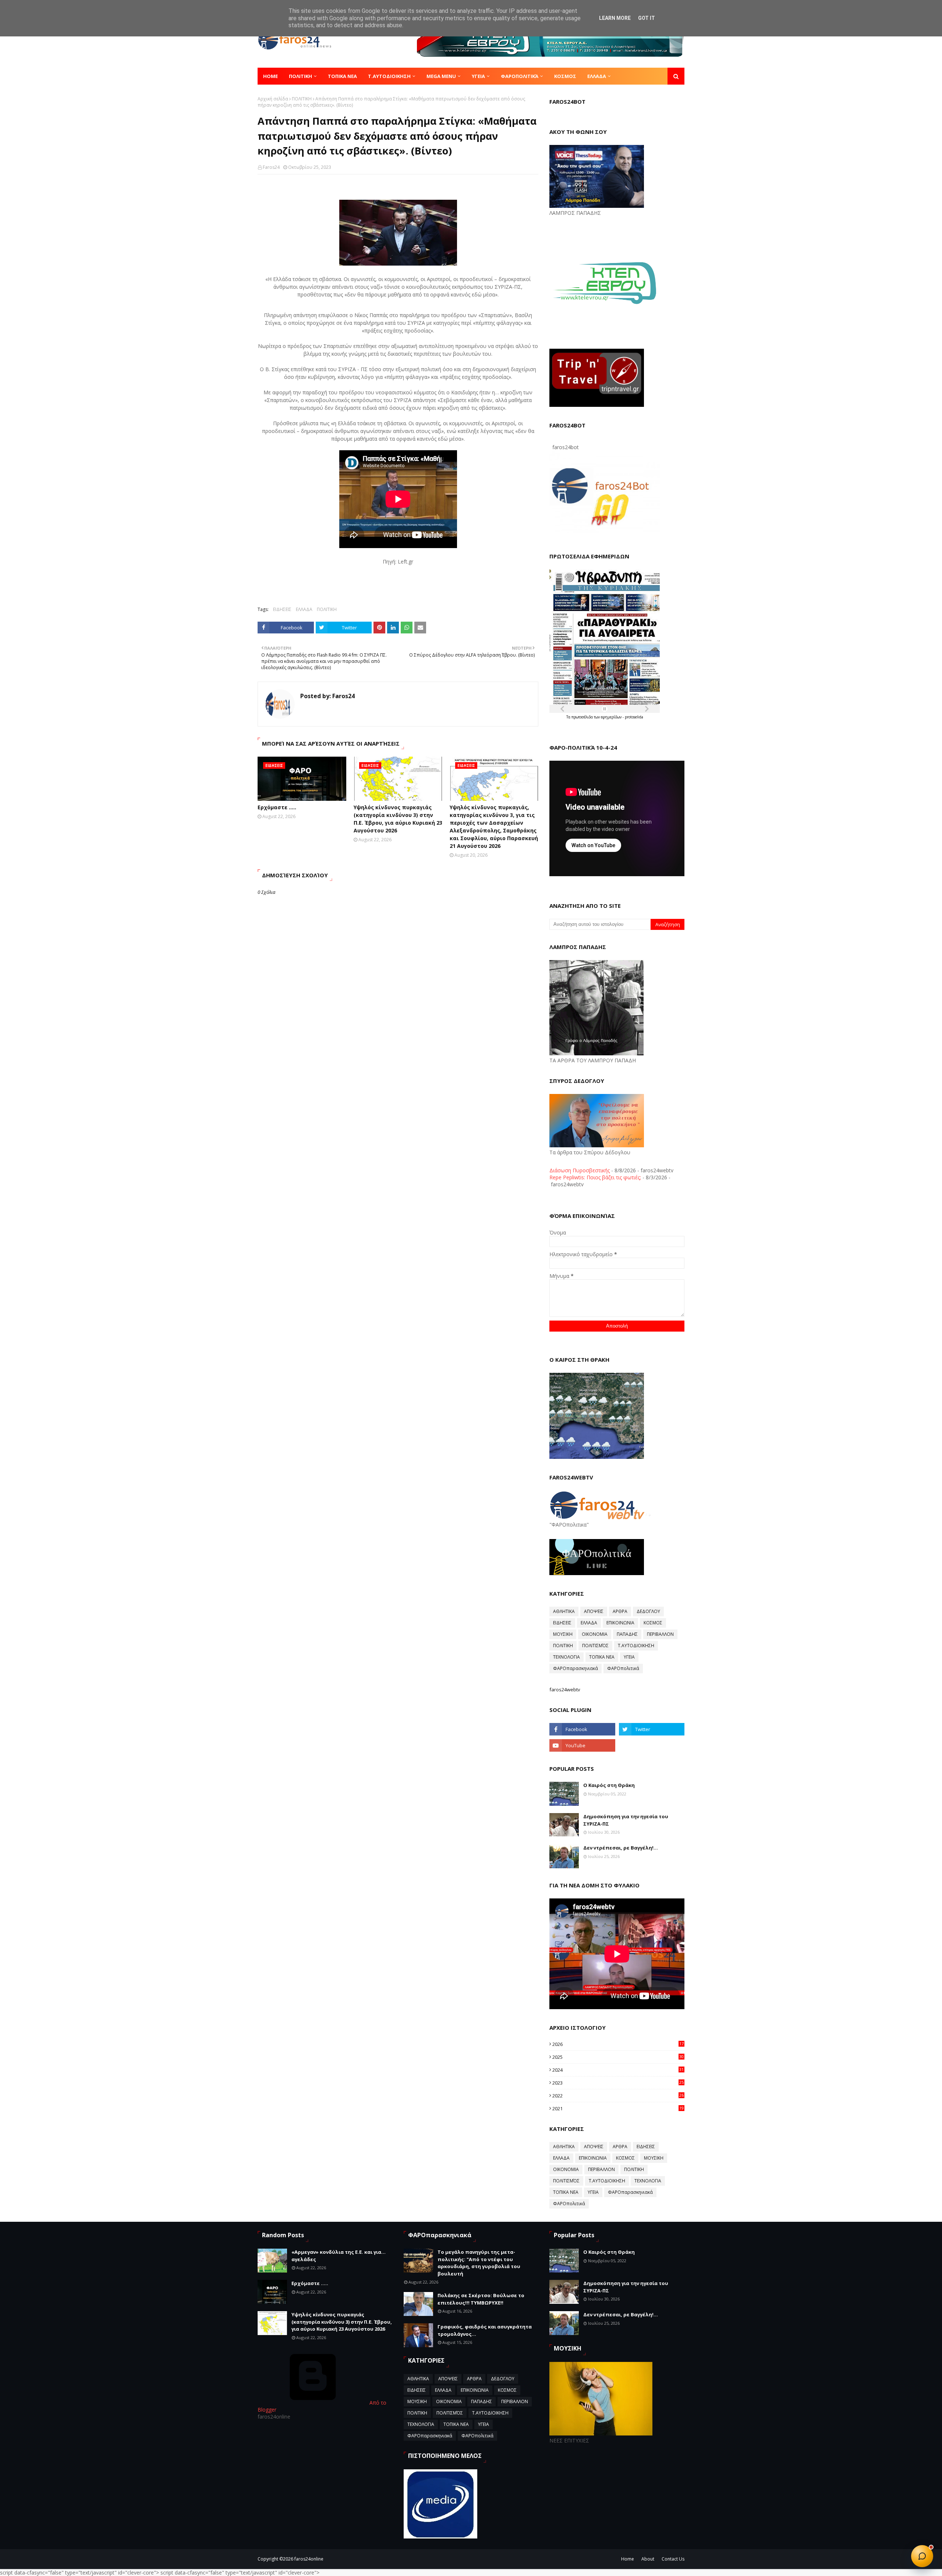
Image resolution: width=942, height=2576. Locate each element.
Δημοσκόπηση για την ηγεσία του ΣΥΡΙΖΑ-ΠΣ (626, 1820)
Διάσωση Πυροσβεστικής (580, 1170)
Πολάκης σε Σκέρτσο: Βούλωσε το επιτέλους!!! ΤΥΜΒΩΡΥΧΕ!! (481, 2299)
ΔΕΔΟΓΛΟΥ (648, 1611)
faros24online (309, 2559)
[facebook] (582, 1729)
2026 (618, 2044)
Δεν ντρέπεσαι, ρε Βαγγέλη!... (621, 1848)
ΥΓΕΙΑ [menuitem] (478, 76)
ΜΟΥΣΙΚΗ (563, 1634)
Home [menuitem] (270, 76)
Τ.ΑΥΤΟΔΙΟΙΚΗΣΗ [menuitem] (389, 76)
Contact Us (673, 2559)
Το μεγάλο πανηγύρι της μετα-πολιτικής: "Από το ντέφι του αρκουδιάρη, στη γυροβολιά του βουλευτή (479, 2263)
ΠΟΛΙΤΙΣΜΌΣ (595, 1646)
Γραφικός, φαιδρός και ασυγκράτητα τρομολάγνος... (485, 2330)
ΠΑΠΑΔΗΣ (627, 1634)
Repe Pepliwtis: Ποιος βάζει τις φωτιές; (595, 1177)
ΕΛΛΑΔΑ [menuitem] (597, 76)
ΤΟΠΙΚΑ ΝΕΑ (602, 1657)
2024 (618, 2070)
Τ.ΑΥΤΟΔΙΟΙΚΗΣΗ (636, 1646)
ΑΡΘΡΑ (620, 1611)
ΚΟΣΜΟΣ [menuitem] (565, 76)
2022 (618, 2096)
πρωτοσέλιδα (583, 717)
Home (628, 2559)
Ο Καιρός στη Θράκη (609, 1785)
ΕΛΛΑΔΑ (304, 609)
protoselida (634, 717)
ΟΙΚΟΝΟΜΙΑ (595, 1634)
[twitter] (652, 1729)
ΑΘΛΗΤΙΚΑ (564, 1611)
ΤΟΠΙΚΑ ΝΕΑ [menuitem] (342, 76)
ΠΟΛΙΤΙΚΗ (302, 99)
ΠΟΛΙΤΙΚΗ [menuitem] (300, 76)
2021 (618, 2108)
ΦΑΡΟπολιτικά (623, 1668)
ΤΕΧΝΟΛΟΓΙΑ (566, 1657)
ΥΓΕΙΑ (629, 1657)
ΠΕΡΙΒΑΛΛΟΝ (660, 1634)
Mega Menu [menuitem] (441, 76)
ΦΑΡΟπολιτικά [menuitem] (520, 76)
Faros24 (271, 167)
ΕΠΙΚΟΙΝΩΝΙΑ (620, 1623)
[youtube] (582, 1745)
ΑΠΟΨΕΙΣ (594, 1611)
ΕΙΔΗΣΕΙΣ (282, 609)
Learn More (615, 18)
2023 (618, 2083)
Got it (647, 18)
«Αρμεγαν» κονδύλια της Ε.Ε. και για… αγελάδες (339, 2256)
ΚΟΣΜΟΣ (653, 1623)
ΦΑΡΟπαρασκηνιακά (576, 1668)
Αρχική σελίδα (273, 99)
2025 (618, 2057)
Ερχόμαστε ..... (277, 807)
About (648, 2559)
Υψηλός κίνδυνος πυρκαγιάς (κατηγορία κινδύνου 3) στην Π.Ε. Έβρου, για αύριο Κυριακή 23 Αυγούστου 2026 (398, 819)
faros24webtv (565, 1689)
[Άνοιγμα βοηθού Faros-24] (922, 2556)
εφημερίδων (612, 717)
